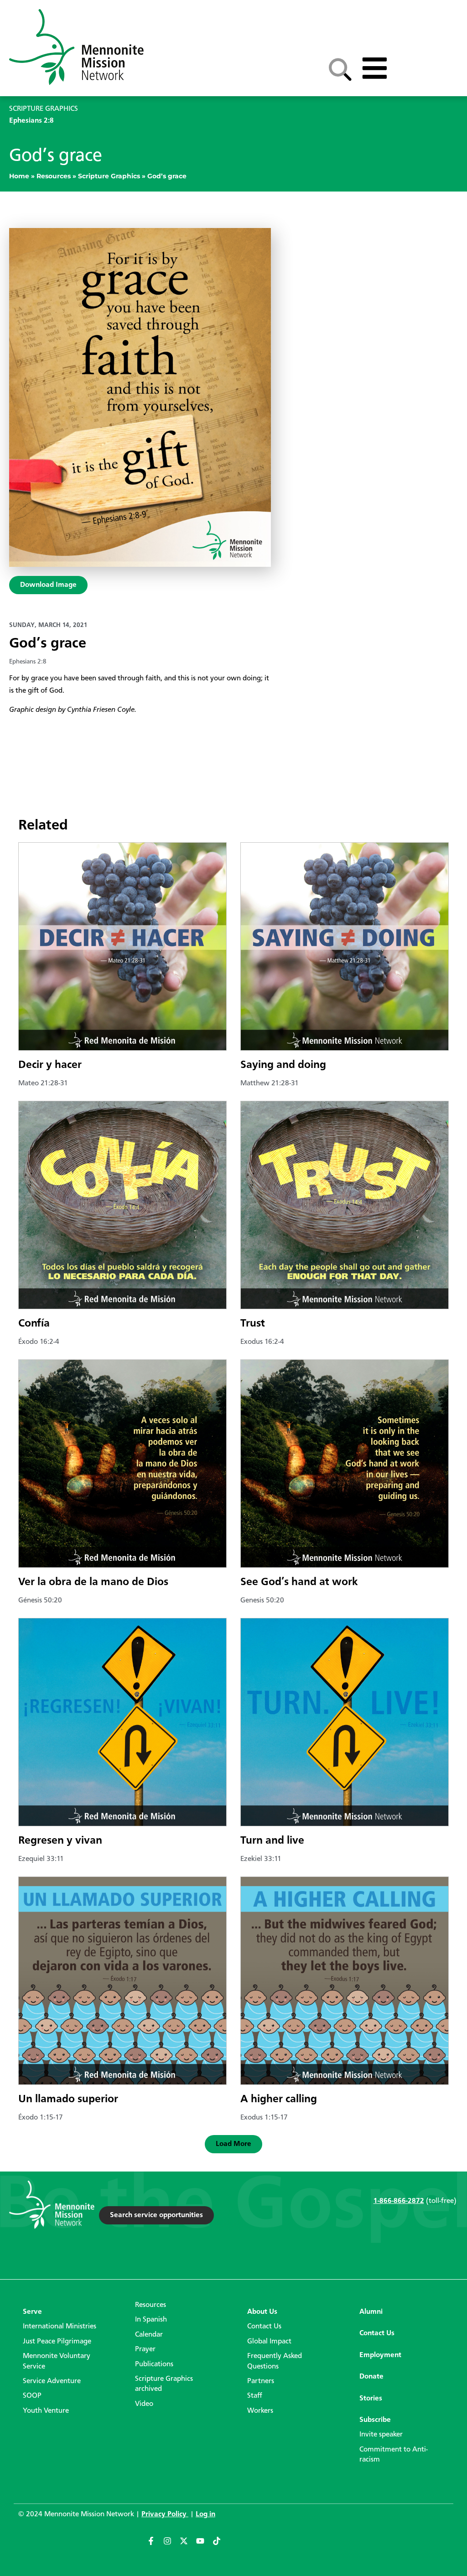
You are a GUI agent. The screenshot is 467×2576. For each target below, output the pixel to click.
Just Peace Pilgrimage (57, 2342)
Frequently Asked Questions (275, 2361)
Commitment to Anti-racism (394, 2455)
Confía (34, 1324)
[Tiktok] (221, 2545)
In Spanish (151, 2320)
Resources (54, 176)
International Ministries (60, 2327)
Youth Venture (46, 2411)
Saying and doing (283, 1065)
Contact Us (264, 2327)
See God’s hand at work (299, 1582)
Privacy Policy (165, 2514)
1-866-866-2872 (399, 2201)
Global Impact (269, 2342)
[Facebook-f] (155, 2545)
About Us (262, 2312)
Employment (380, 2355)
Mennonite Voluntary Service (57, 2361)
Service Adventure (52, 2381)
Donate (371, 2377)
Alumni (371, 2312)
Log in (205, 2514)
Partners (261, 2381)
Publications (154, 2364)
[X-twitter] (188, 2545)
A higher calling (279, 2099)
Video (144, 2404)
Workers (260, 2411)
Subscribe (375, 2420)
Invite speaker (381, 2435)
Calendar (149, 2335)
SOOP (32, 2396)
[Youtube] (204, 2545)
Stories (371, 2399)
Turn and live (272, 1841)
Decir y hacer (50, 1065)
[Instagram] (171, 2545)
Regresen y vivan (60, 1841)
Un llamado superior (68, 2099)
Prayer (145, 2349)
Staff (255, 2396)
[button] (233, 2144)
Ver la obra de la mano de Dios (93, 1582)
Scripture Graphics (109, 176)
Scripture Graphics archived (164, 2384)
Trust (253, 1324)
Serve (32, 2312)
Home (19, 176)
